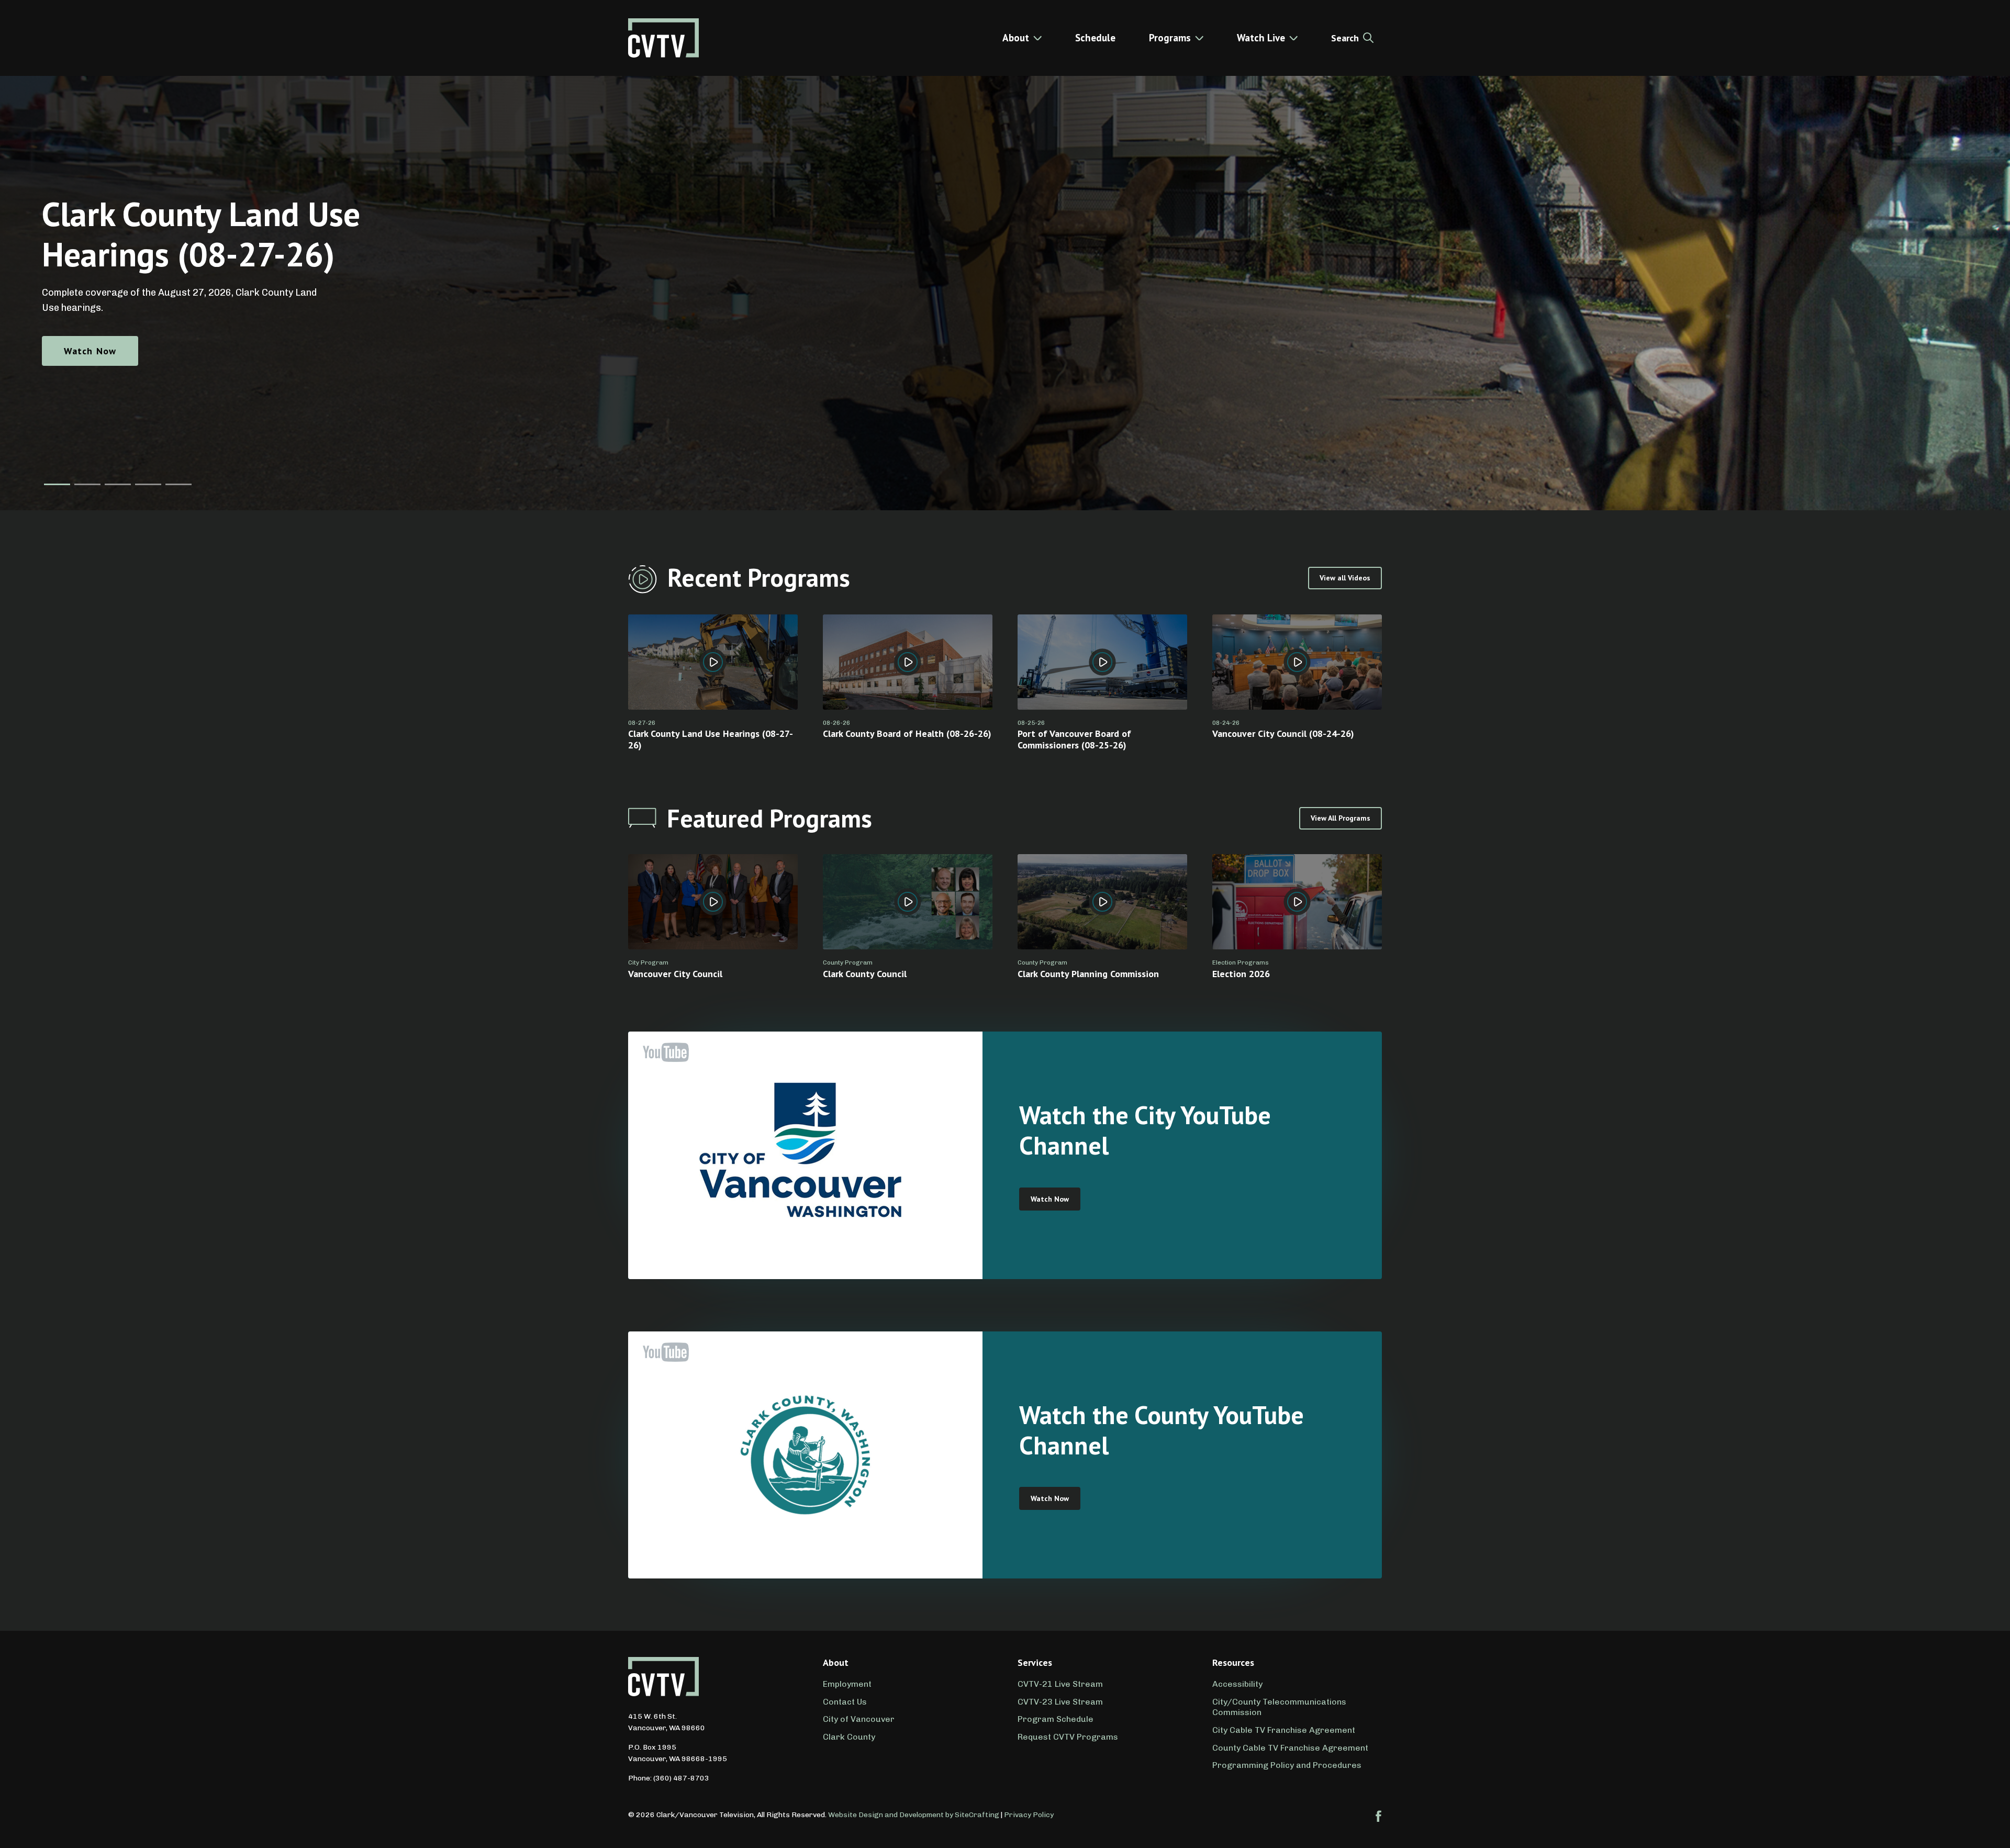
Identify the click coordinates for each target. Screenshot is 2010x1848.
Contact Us (845, 1702)
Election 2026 (1241, 974)
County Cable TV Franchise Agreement (1290, 1748)
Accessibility (1237, 1684)
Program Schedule (1056, 1719)
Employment (847, 1684)
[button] (57, 484)
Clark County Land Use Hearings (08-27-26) (711, 739)
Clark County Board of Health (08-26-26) (907, 733)
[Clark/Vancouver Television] (663, 38)
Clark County (849, 1737)
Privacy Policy (1029, 1815)
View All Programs (1341, 818)
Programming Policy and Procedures (1287, 1765)
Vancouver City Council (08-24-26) (1283, 733)
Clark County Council (865, 974)
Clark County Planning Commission (1088, 974)
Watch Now (90, 351)
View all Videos (1345, 578)
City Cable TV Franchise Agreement (1284, 1730)
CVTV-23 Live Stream (1060, 1702)
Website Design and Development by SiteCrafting (914, 1815)
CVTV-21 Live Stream (1060, 1684)
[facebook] (1379, 1816)
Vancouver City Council (675, 974)
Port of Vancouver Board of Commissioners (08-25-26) (1074, 739)
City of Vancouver (859, 1719)
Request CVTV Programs (1068, 1737)
